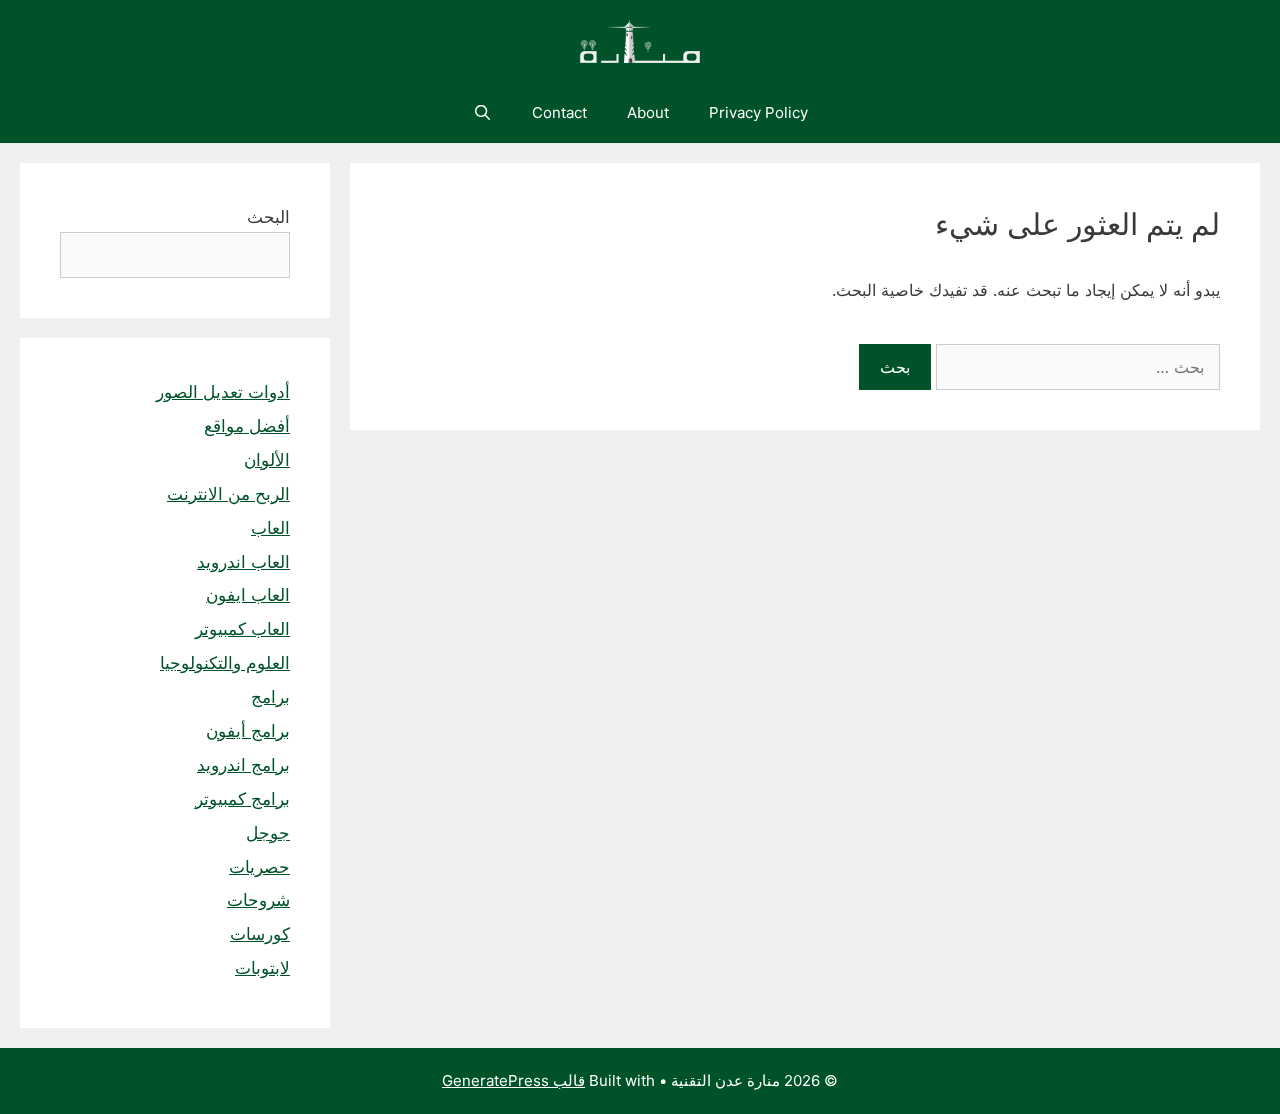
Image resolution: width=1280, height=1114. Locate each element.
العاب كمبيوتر (242, 629)
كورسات (260, 934)
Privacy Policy (758, 112)
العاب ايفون (248, 595)
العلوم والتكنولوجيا (225, 663)
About (648, 112)
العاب (270, 528)
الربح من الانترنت (228, 494)
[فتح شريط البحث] (481, 113)
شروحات (258, 900)
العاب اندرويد (243, 562)
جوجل (268, 833)
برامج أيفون (248, 731)
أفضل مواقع (247, 426)
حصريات (259, 867)
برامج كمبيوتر (242, 799)
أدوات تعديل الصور (223, 392)
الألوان (267, 460)
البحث (268, 217)
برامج (270, 697)
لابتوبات (262, 968)
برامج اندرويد (243, 765)
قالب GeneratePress (513, 1080)
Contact (559, 112)
